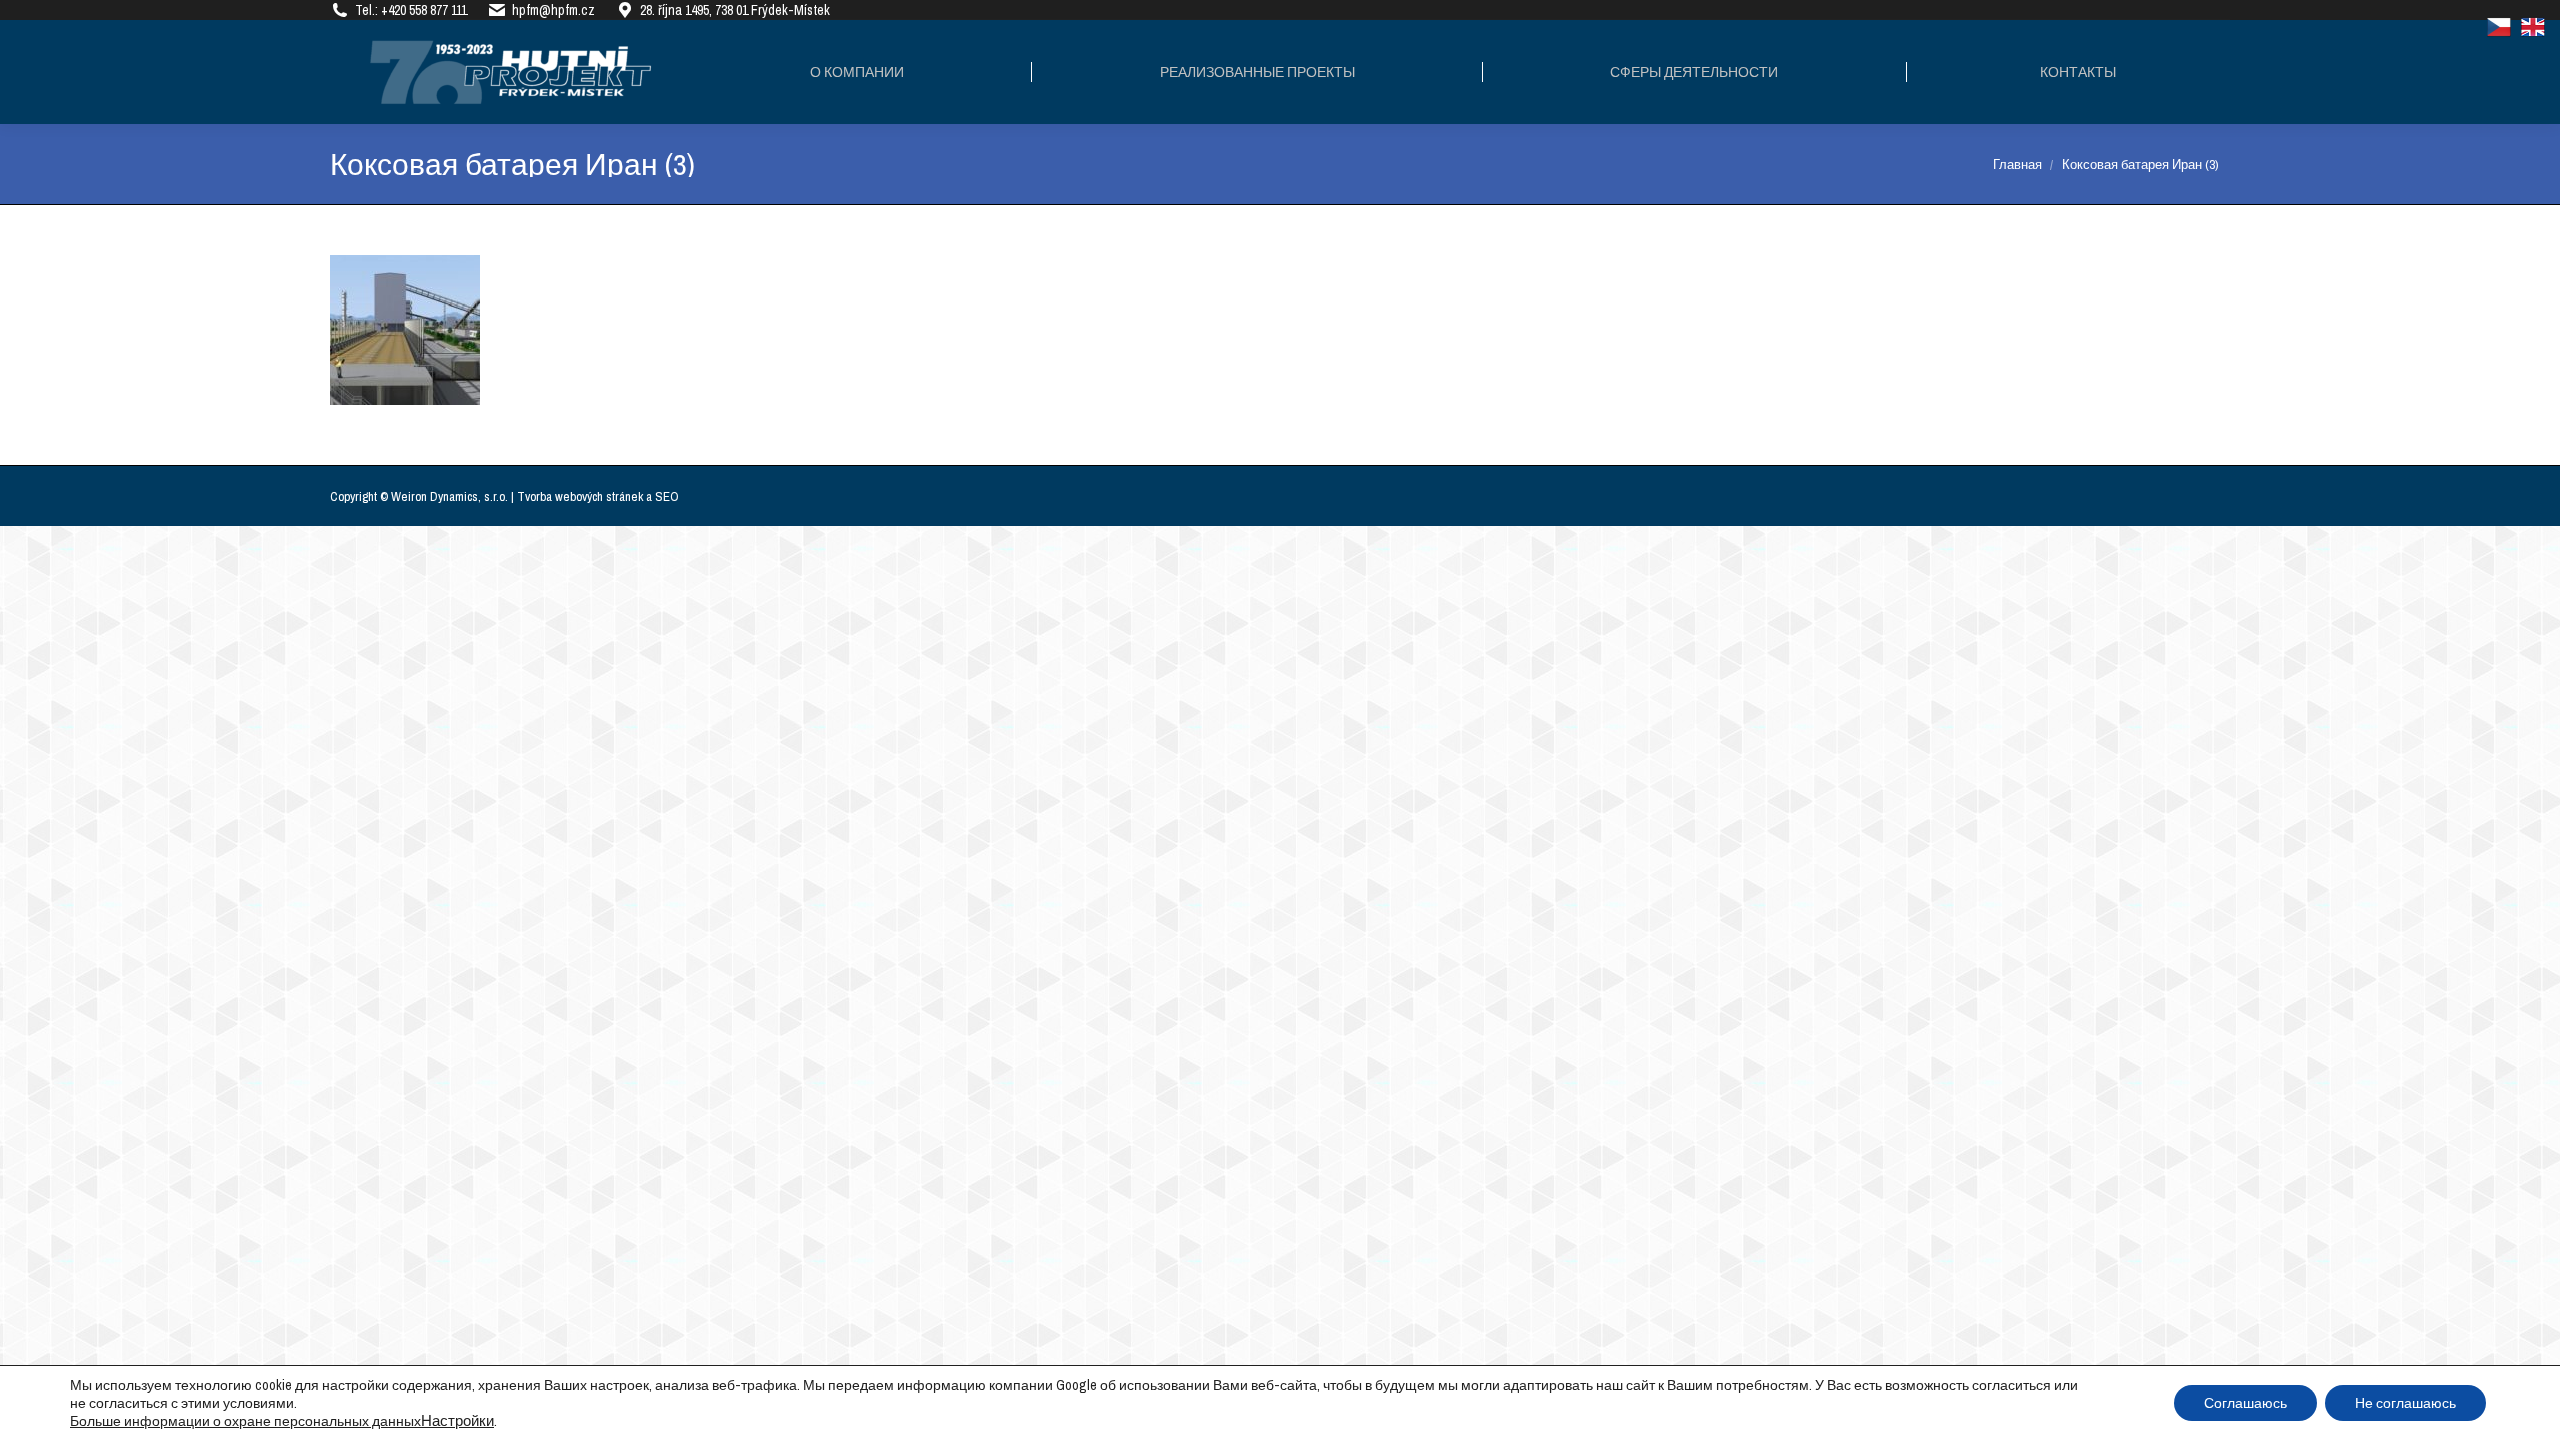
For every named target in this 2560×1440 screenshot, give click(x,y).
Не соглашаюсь (2405, 1403)
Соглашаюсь (2245, 1403)
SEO (667, 496)
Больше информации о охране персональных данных (245, 1421)
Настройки (457, 1421)
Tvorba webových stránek (580, 496)
